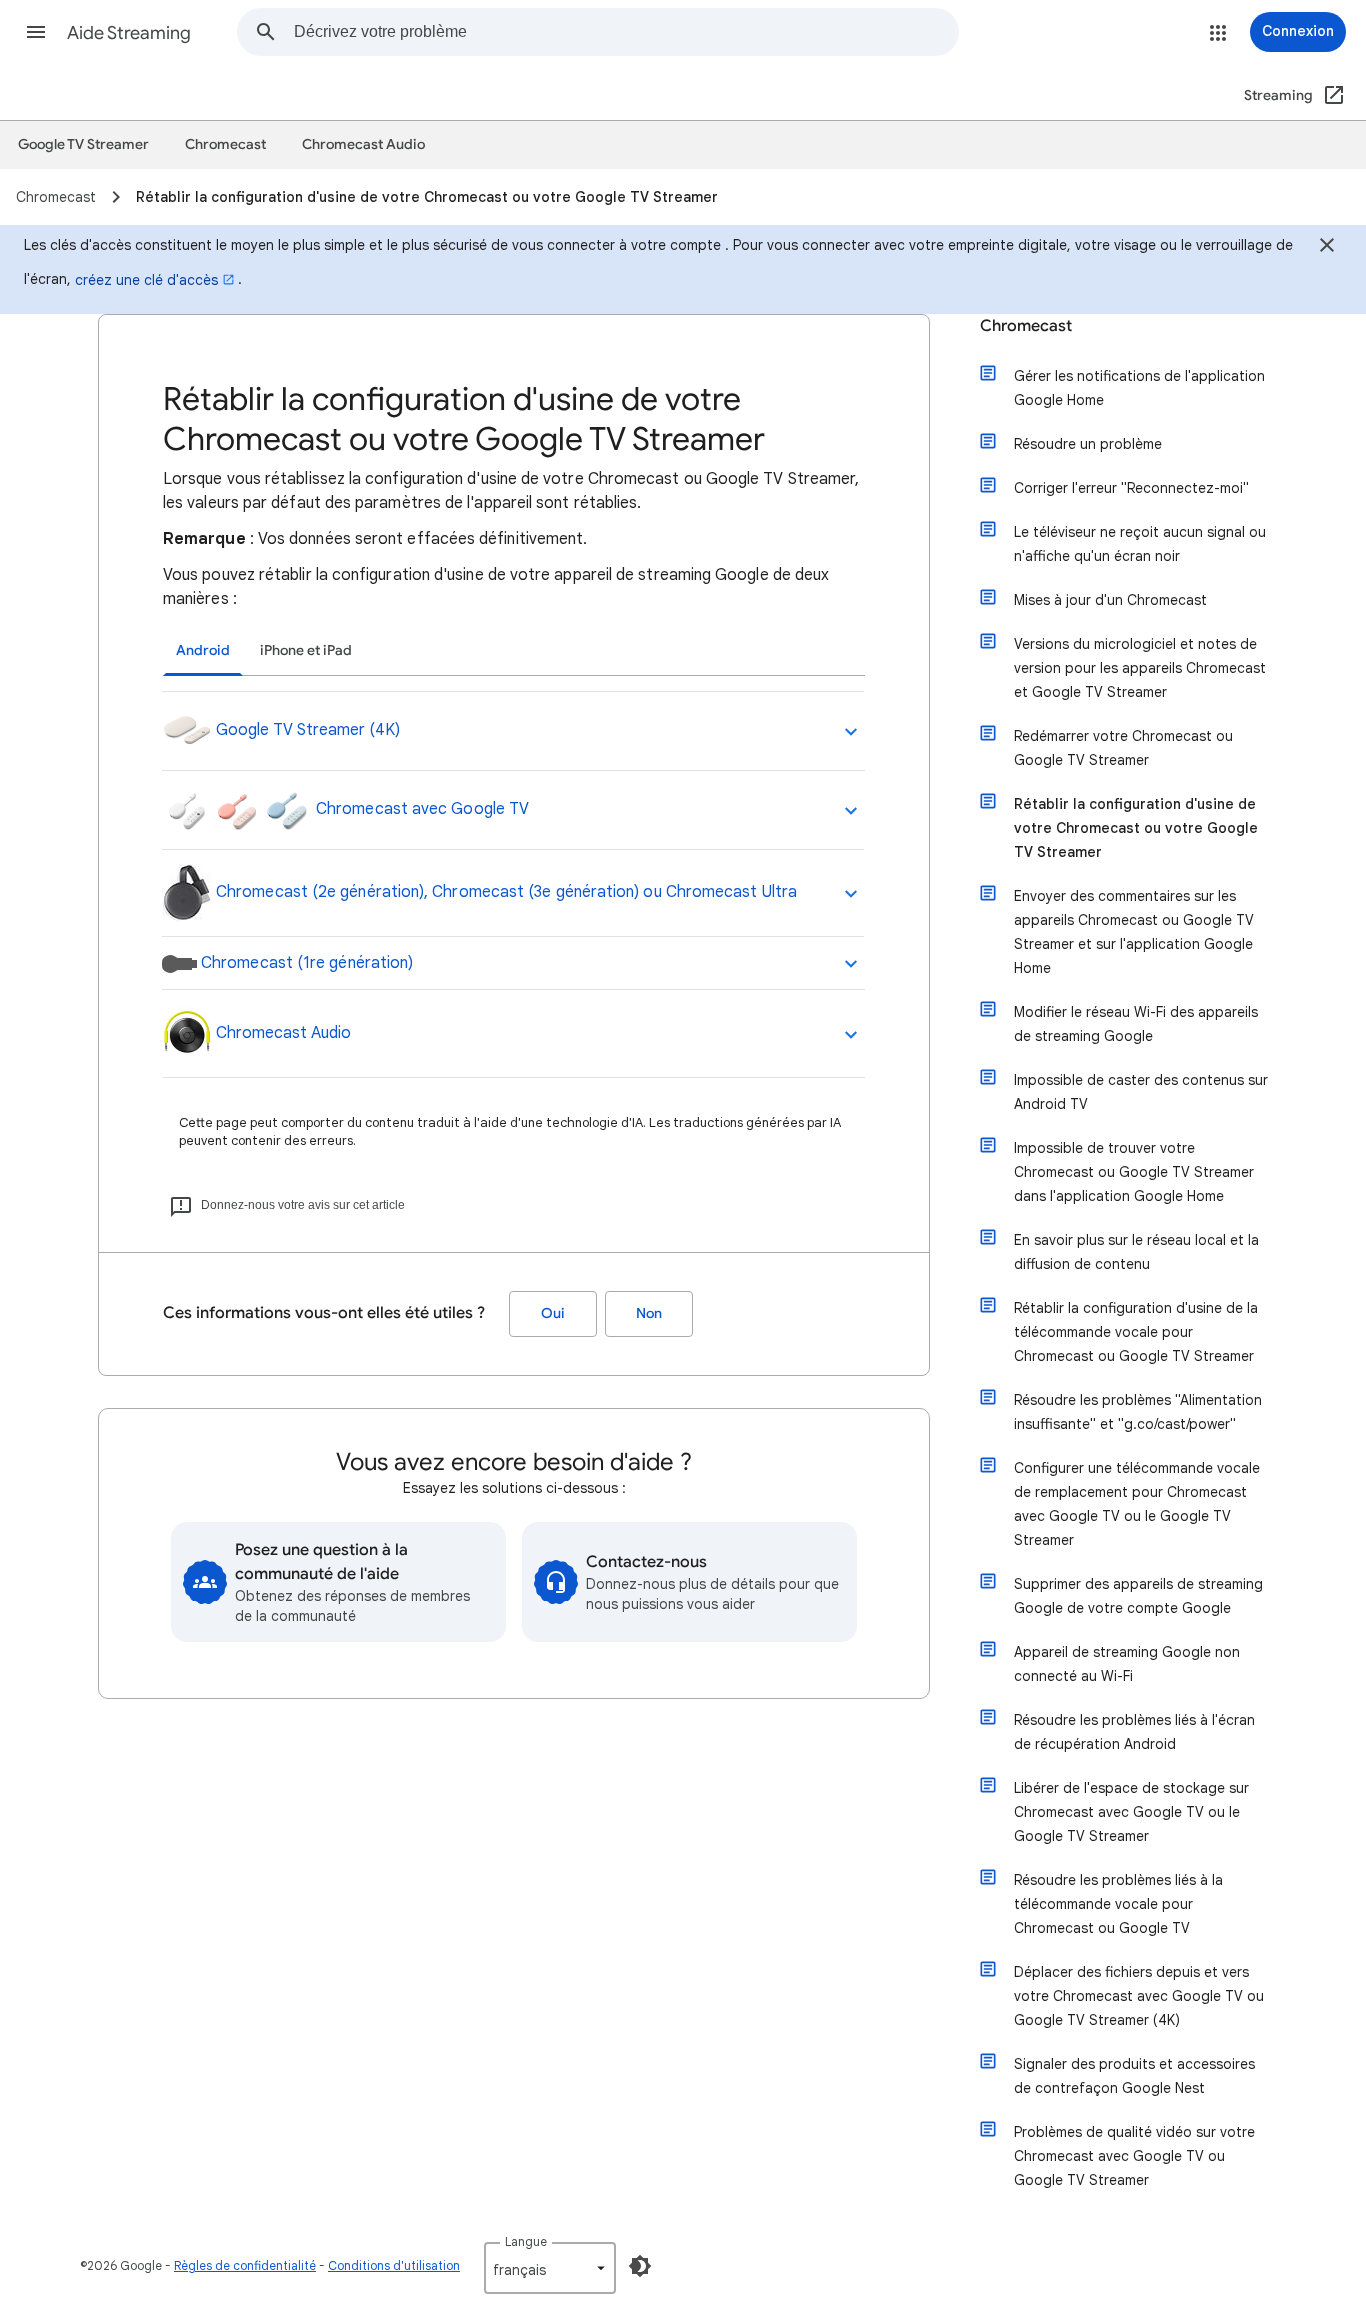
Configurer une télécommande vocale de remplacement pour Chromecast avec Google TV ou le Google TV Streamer (1137, 1504)
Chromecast (1026, 326)
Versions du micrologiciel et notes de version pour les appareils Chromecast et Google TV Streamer (1140, 668)
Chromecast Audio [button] (281, 1033)
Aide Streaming (129, 33)
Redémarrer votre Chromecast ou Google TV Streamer (1123, 748)
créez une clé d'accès (146, 280)
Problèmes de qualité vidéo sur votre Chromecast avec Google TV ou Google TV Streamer (1134, 2156)
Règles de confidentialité (245, 2265)
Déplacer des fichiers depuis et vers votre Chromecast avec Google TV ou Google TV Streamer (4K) (1139, 1996)
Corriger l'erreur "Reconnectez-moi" (1131, 488)
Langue (526, 2241)
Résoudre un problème (1088, 444)
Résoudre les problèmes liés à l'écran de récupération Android (1134, 1732)
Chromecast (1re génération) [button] (305, 963)
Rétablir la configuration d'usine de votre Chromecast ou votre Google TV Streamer (1136, 828)
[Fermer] (1327, 248)
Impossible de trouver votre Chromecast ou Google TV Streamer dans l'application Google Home (1134, 1172)
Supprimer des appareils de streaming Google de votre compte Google (1138, 1596)
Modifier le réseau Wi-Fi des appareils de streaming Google (1136, 1024)
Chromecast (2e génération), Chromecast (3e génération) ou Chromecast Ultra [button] (504, 892)
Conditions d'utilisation (394, 2265)
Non (649, 1313)
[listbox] (550, 2268)
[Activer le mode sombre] (640, 2266)
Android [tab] (203, 650)
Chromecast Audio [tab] (363, 144)
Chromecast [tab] (225, 144)
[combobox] (626, 32)
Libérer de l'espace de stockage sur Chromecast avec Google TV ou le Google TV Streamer (1131, 1812)
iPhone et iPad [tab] (306, 650)
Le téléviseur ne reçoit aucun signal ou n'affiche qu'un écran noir (1140, 544)
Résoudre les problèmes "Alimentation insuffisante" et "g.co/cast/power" (1138, 1412)
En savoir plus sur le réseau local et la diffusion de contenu (1136, 1252)
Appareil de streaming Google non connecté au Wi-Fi (1127, 1664)
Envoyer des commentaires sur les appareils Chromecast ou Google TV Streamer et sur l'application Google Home (1134, 932)
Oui (553, 1313)
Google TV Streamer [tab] (83, 144)
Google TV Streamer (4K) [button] (306, 730)
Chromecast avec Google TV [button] (420, 809)
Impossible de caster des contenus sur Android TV (1141, 1092)
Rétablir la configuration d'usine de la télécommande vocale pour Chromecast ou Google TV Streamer (1136, 1332)
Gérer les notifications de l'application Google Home (1139, 388)
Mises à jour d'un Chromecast (1110, 600)
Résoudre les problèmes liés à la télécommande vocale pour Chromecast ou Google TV (1118, 1904)
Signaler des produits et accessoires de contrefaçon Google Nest (1134, 2076)
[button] (36, 32)
